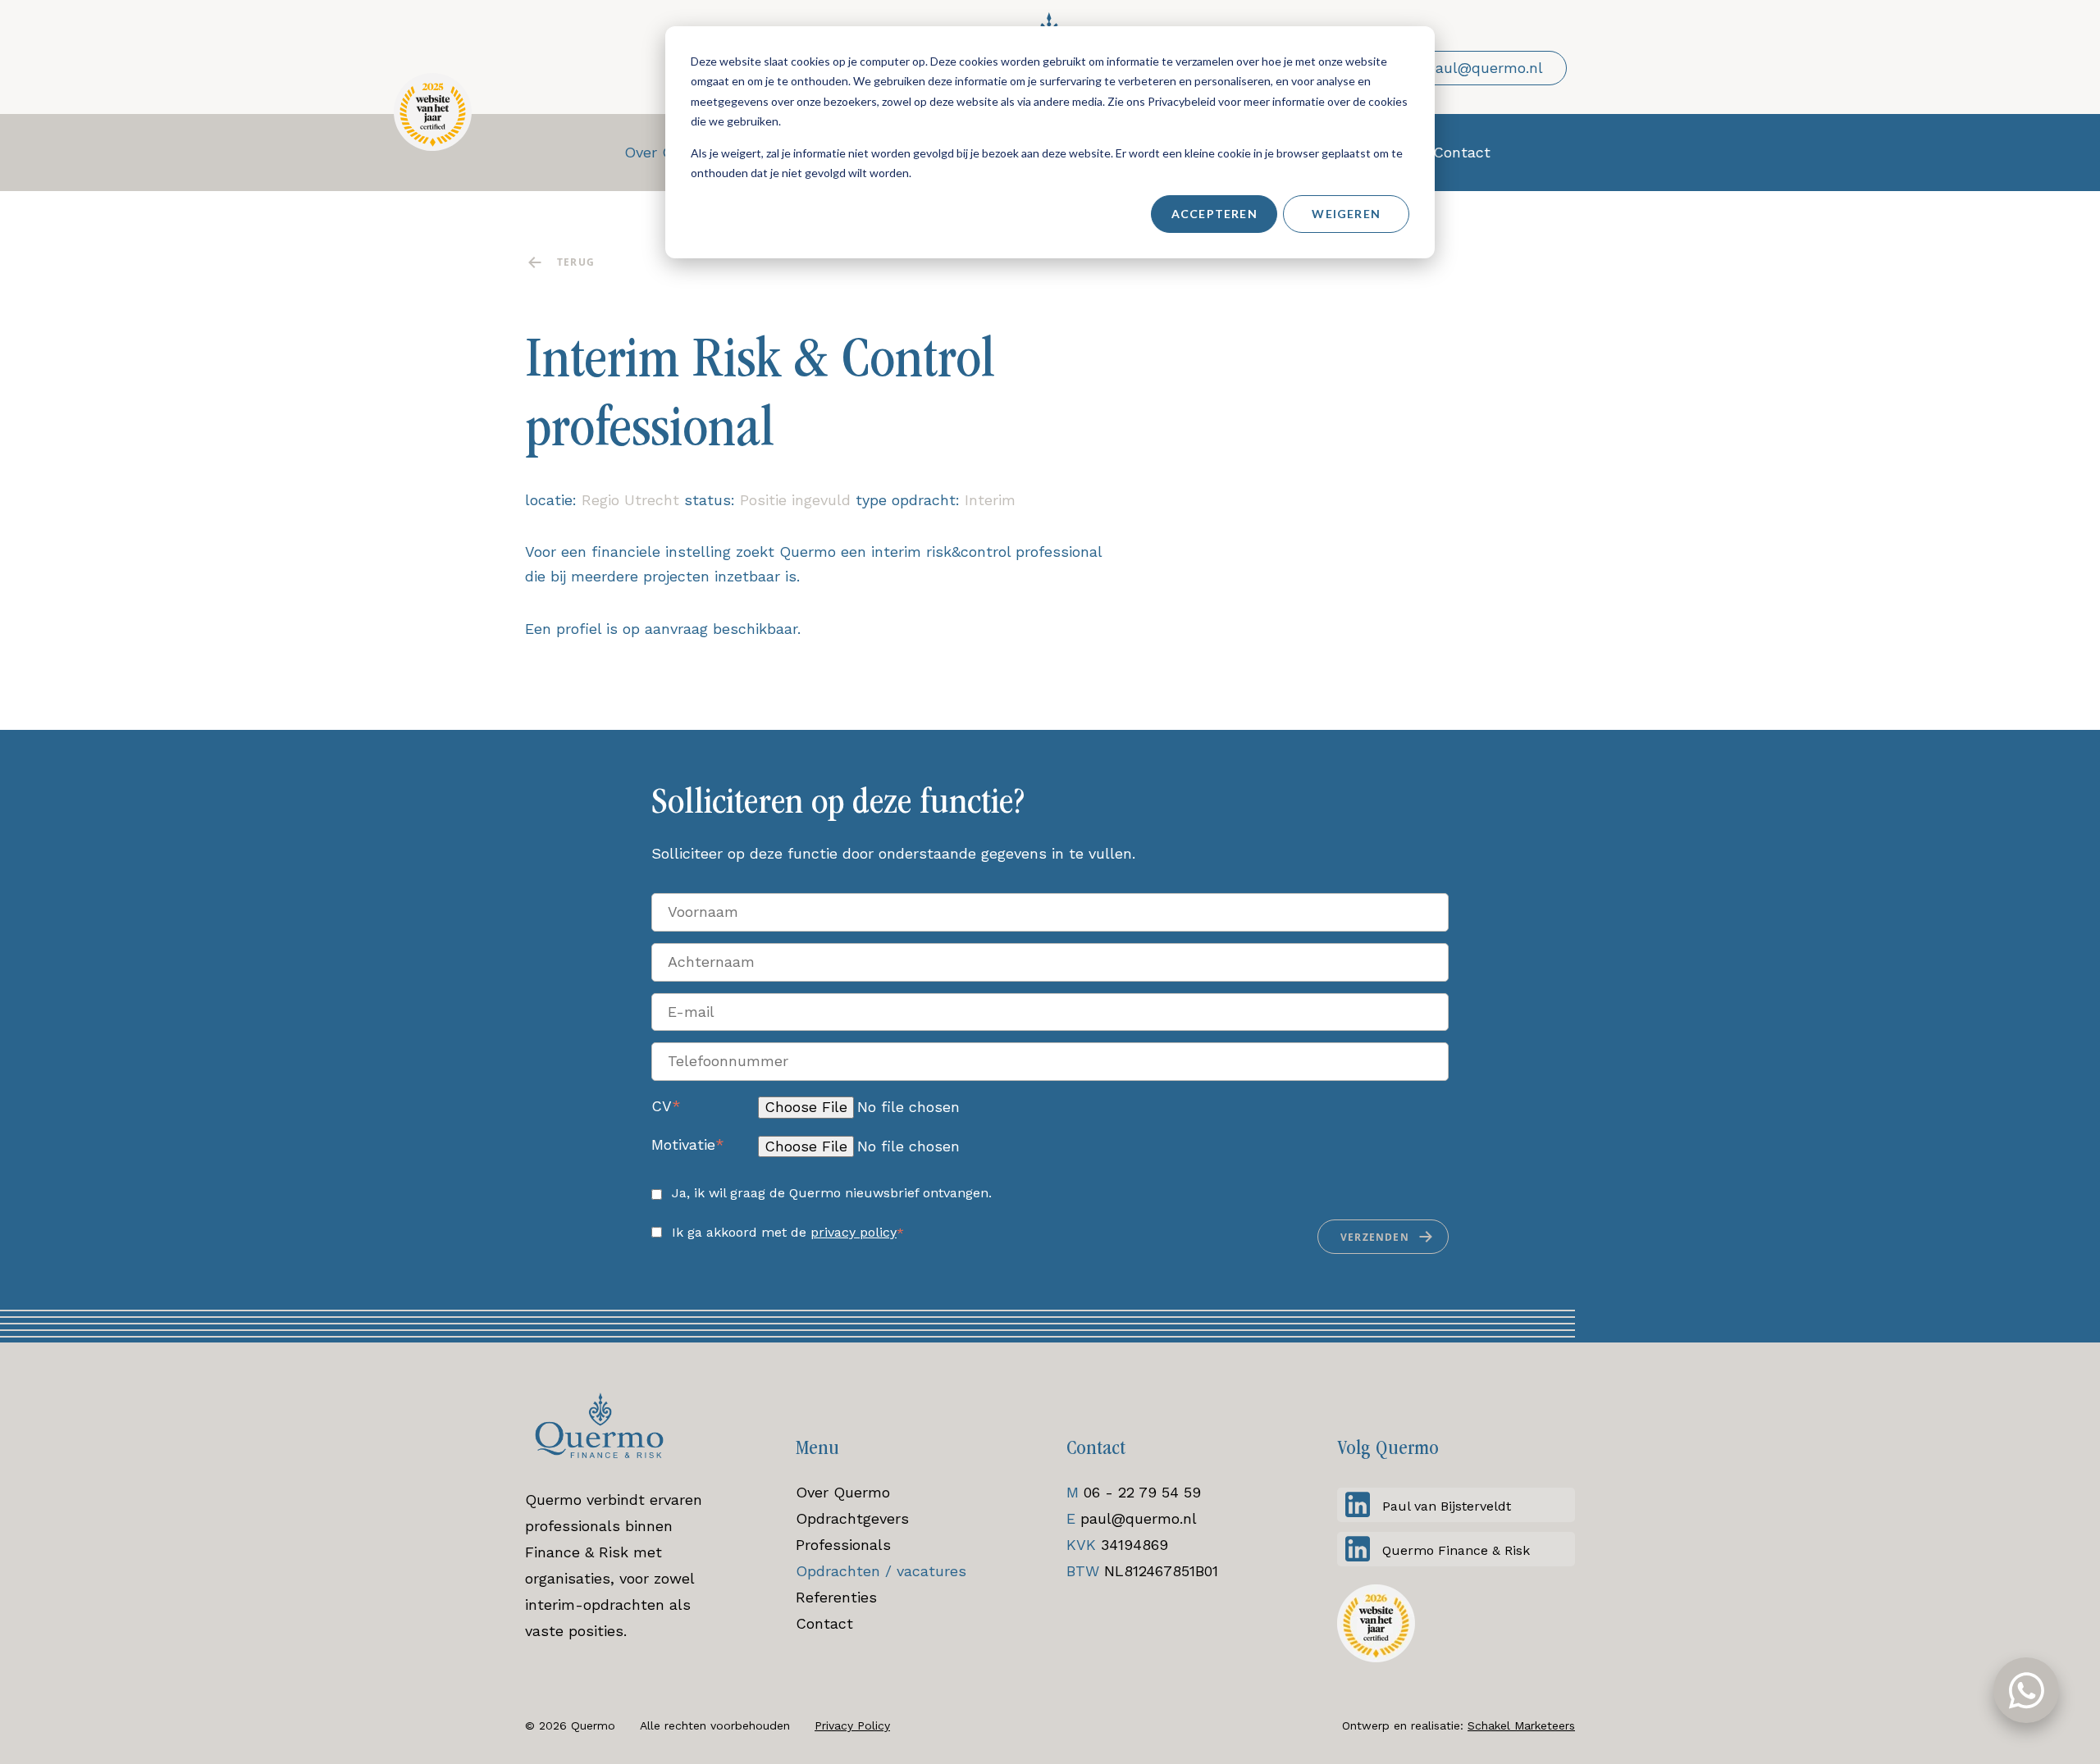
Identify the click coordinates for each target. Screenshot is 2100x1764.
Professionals (843, 1545)
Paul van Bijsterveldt (1447, 1506)
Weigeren (1346, 214)
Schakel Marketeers (1521, 1725)
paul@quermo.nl (1139, 1518)
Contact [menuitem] (1462, 152)
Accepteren (1214, 214)
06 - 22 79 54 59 (1142, 1492)
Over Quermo (843, 1492)
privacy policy (854, 1232)
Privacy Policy (852, 1725)
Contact (824, 1623)
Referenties (836, 1597)
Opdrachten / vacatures (881, 1571)
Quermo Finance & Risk (1456, 1550)
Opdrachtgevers (852, 1518)
